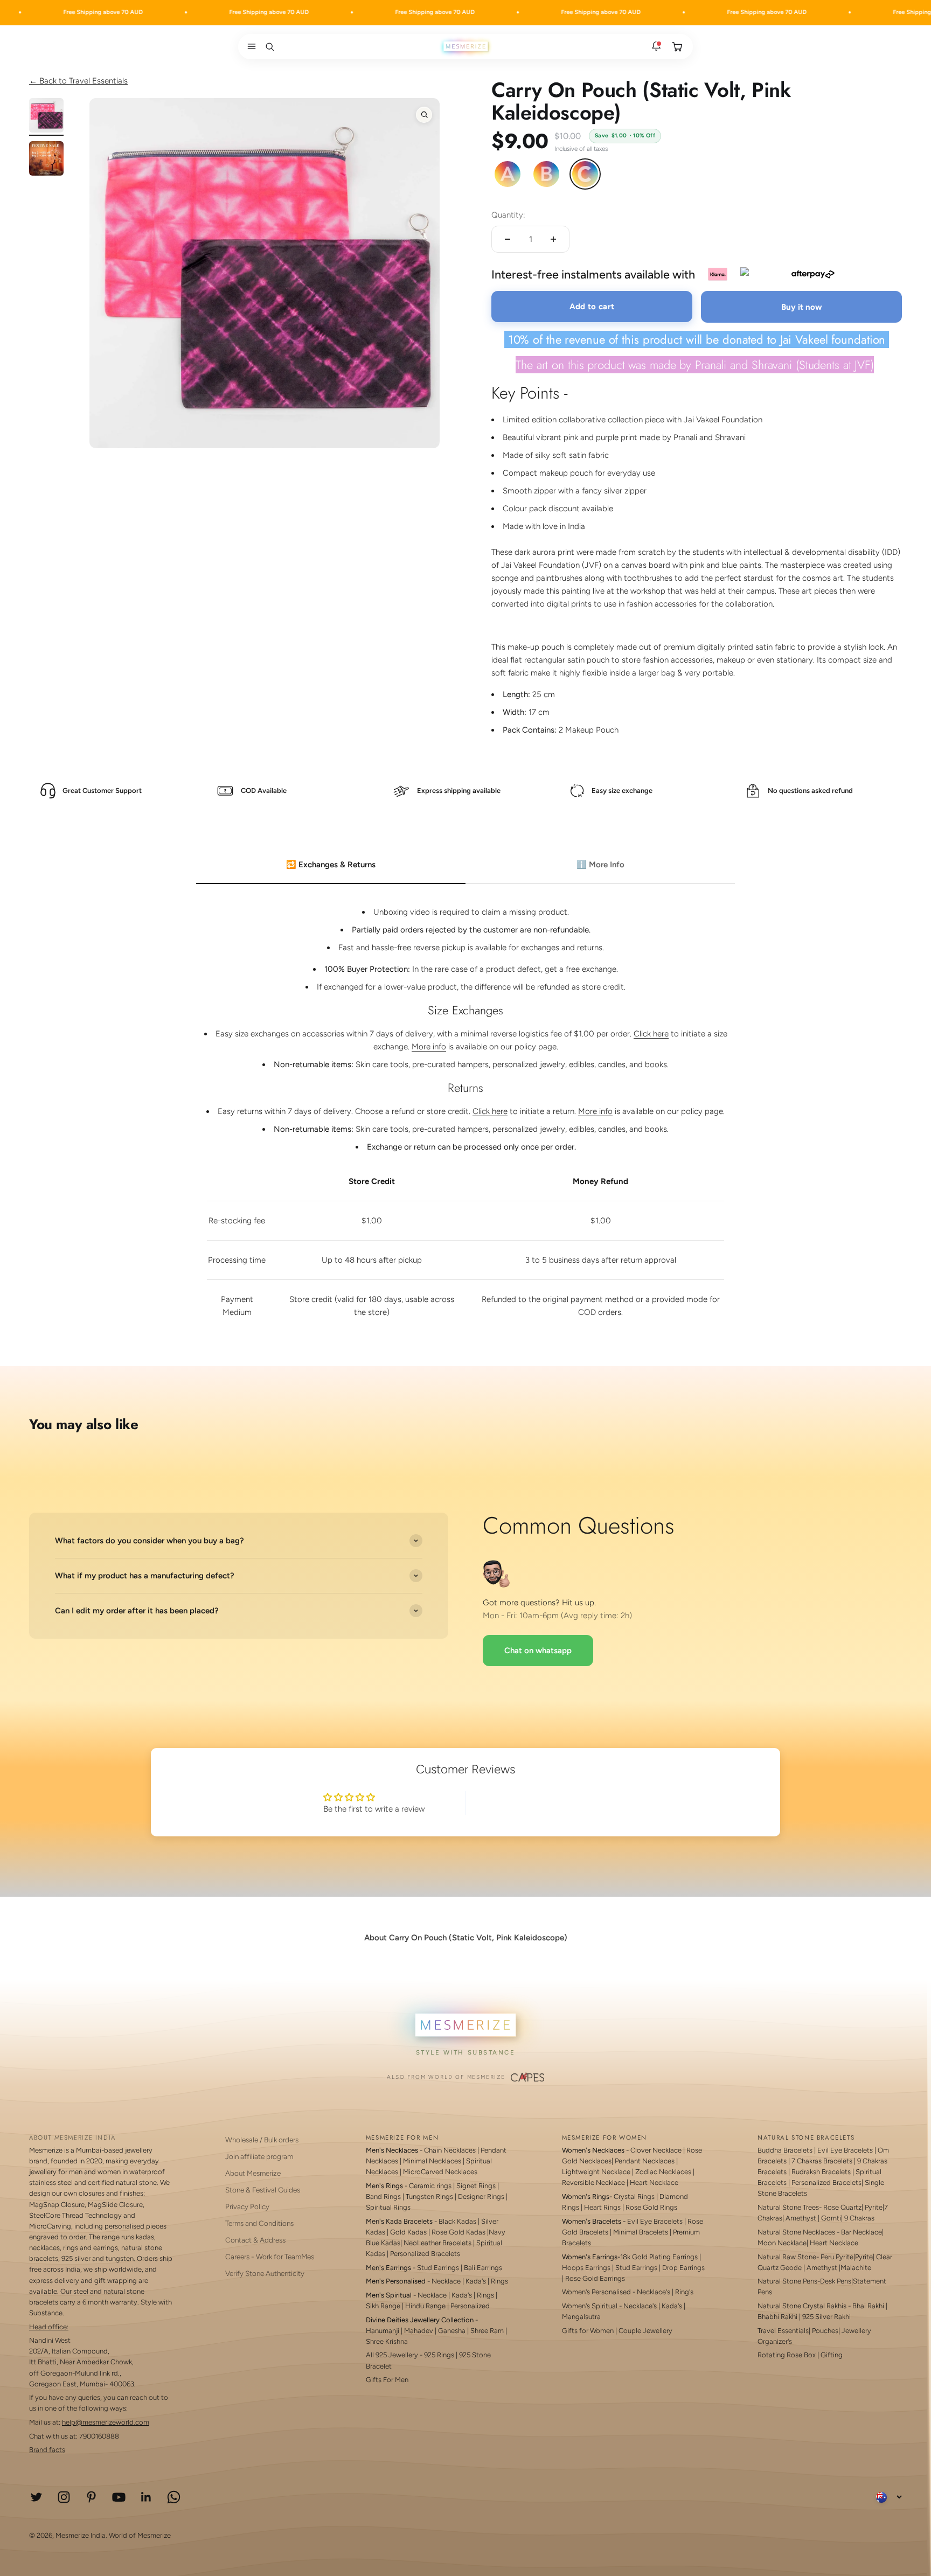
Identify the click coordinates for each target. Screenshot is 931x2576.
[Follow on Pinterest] (91, 2497)
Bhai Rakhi (868, 2306)
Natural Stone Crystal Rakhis (802, 2306)
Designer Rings (481, 2196)
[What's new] (656, 46)
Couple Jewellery (645, 2331)
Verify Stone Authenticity (265, 2273)
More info (429, 1047)
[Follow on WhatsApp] (174, 2497)
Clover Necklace (656, 2150)
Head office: (49, 2327)
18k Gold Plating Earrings (660, 2257)
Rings (499, 2281)
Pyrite (874, 2207)
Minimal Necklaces (432, 2161)
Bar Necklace (861, 2232)
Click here (651, 1034)
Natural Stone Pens (787, 2281)
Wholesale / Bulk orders (262, 2140)
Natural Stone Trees (788, 2207)
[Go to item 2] (46, 160)
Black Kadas (458, 2221)
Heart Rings (602, 2207)
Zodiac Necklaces (663, 2172)
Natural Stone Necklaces (796, 2232)
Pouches (825, 2331)
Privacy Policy (247, 2206)
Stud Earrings (438, 2268)
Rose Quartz (842, 2207)
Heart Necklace (654, 2182)
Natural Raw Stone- (788, 2257)
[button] (249, 46)
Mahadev (419, 2331)
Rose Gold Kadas (458, 2232)
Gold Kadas (409, 2232)
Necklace (446, 2281)
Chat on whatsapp (538, 1651)
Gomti (831, 2218)
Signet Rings (476, 2186)
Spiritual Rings (388, 2207)
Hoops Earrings (586, 2268)
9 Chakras (859, 2218)
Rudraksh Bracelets (821, 2172)
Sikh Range (383, 2306)
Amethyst (801, 2218)
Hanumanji (383, 2331)
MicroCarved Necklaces (440, 2172)
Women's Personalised (596, 2292)
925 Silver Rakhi (826, 2317)
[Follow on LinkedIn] (146, 2497)
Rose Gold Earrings (595, 2278)
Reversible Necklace (593, 2182)
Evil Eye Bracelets (655, 2221)
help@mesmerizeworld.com (106, 2422)
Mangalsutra (581, 2317)
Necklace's (640, 2306)
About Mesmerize (253, 2173)
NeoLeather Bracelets (437, 2243)
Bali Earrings (483, 2268)
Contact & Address (255, 2240)
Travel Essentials (783, 2331)
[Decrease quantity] (508, 239)
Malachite (856, 2268)
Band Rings (383, 2196)
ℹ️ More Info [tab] (600, 865)
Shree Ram (487, 2331)
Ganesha (452, 2331)
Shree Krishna (387, 2341)
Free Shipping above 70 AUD (80, 12)
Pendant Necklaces (645, 2161)
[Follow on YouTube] (119, 2497)
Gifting (832, 2355)
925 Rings (439, 2355)
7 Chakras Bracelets (822, 2161)
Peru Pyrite (837, 2257)
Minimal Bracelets (641, 2232)
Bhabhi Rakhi (777, 2317)
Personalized (470, 2306)
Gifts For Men (387, 2380)
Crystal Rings (634, 2196)
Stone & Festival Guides (263, 2190)
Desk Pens (836, 2281)
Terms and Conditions (259, 2223)
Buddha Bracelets (785, 2150)
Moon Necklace (782, 2243)
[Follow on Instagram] (64, 2497)
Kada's (476, 2281)
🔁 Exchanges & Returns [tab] (331, 865)
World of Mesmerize (140, 2535)
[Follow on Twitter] (36, 2497)
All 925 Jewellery (392, 2355)
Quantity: (508, 215)
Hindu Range (425, 2306)
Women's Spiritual (590, 2306)
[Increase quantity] (553, 239)
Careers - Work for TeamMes (270, 2257)
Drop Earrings (683, 2268)
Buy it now (802, 307)
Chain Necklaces (450, 2150)
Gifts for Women (588, 2331)
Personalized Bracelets (425, 2254)
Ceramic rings (430, 2186)
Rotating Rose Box (787, 2355)
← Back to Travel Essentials (78, 81)
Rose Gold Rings (651, 2207)
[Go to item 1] (46, 117)
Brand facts (47, 2450)
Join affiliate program (259, 2156)
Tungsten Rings (429, 2196)
